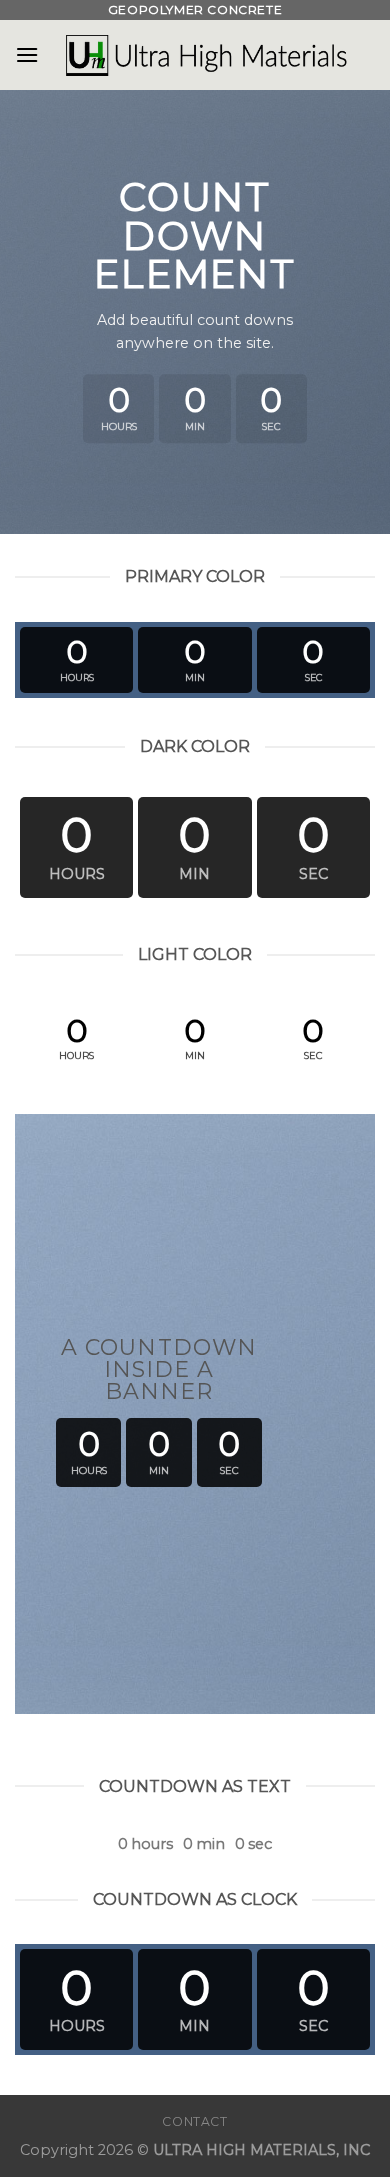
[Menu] (27, 54)
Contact (194, 2121)
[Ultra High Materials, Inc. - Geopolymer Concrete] (207, 55)
